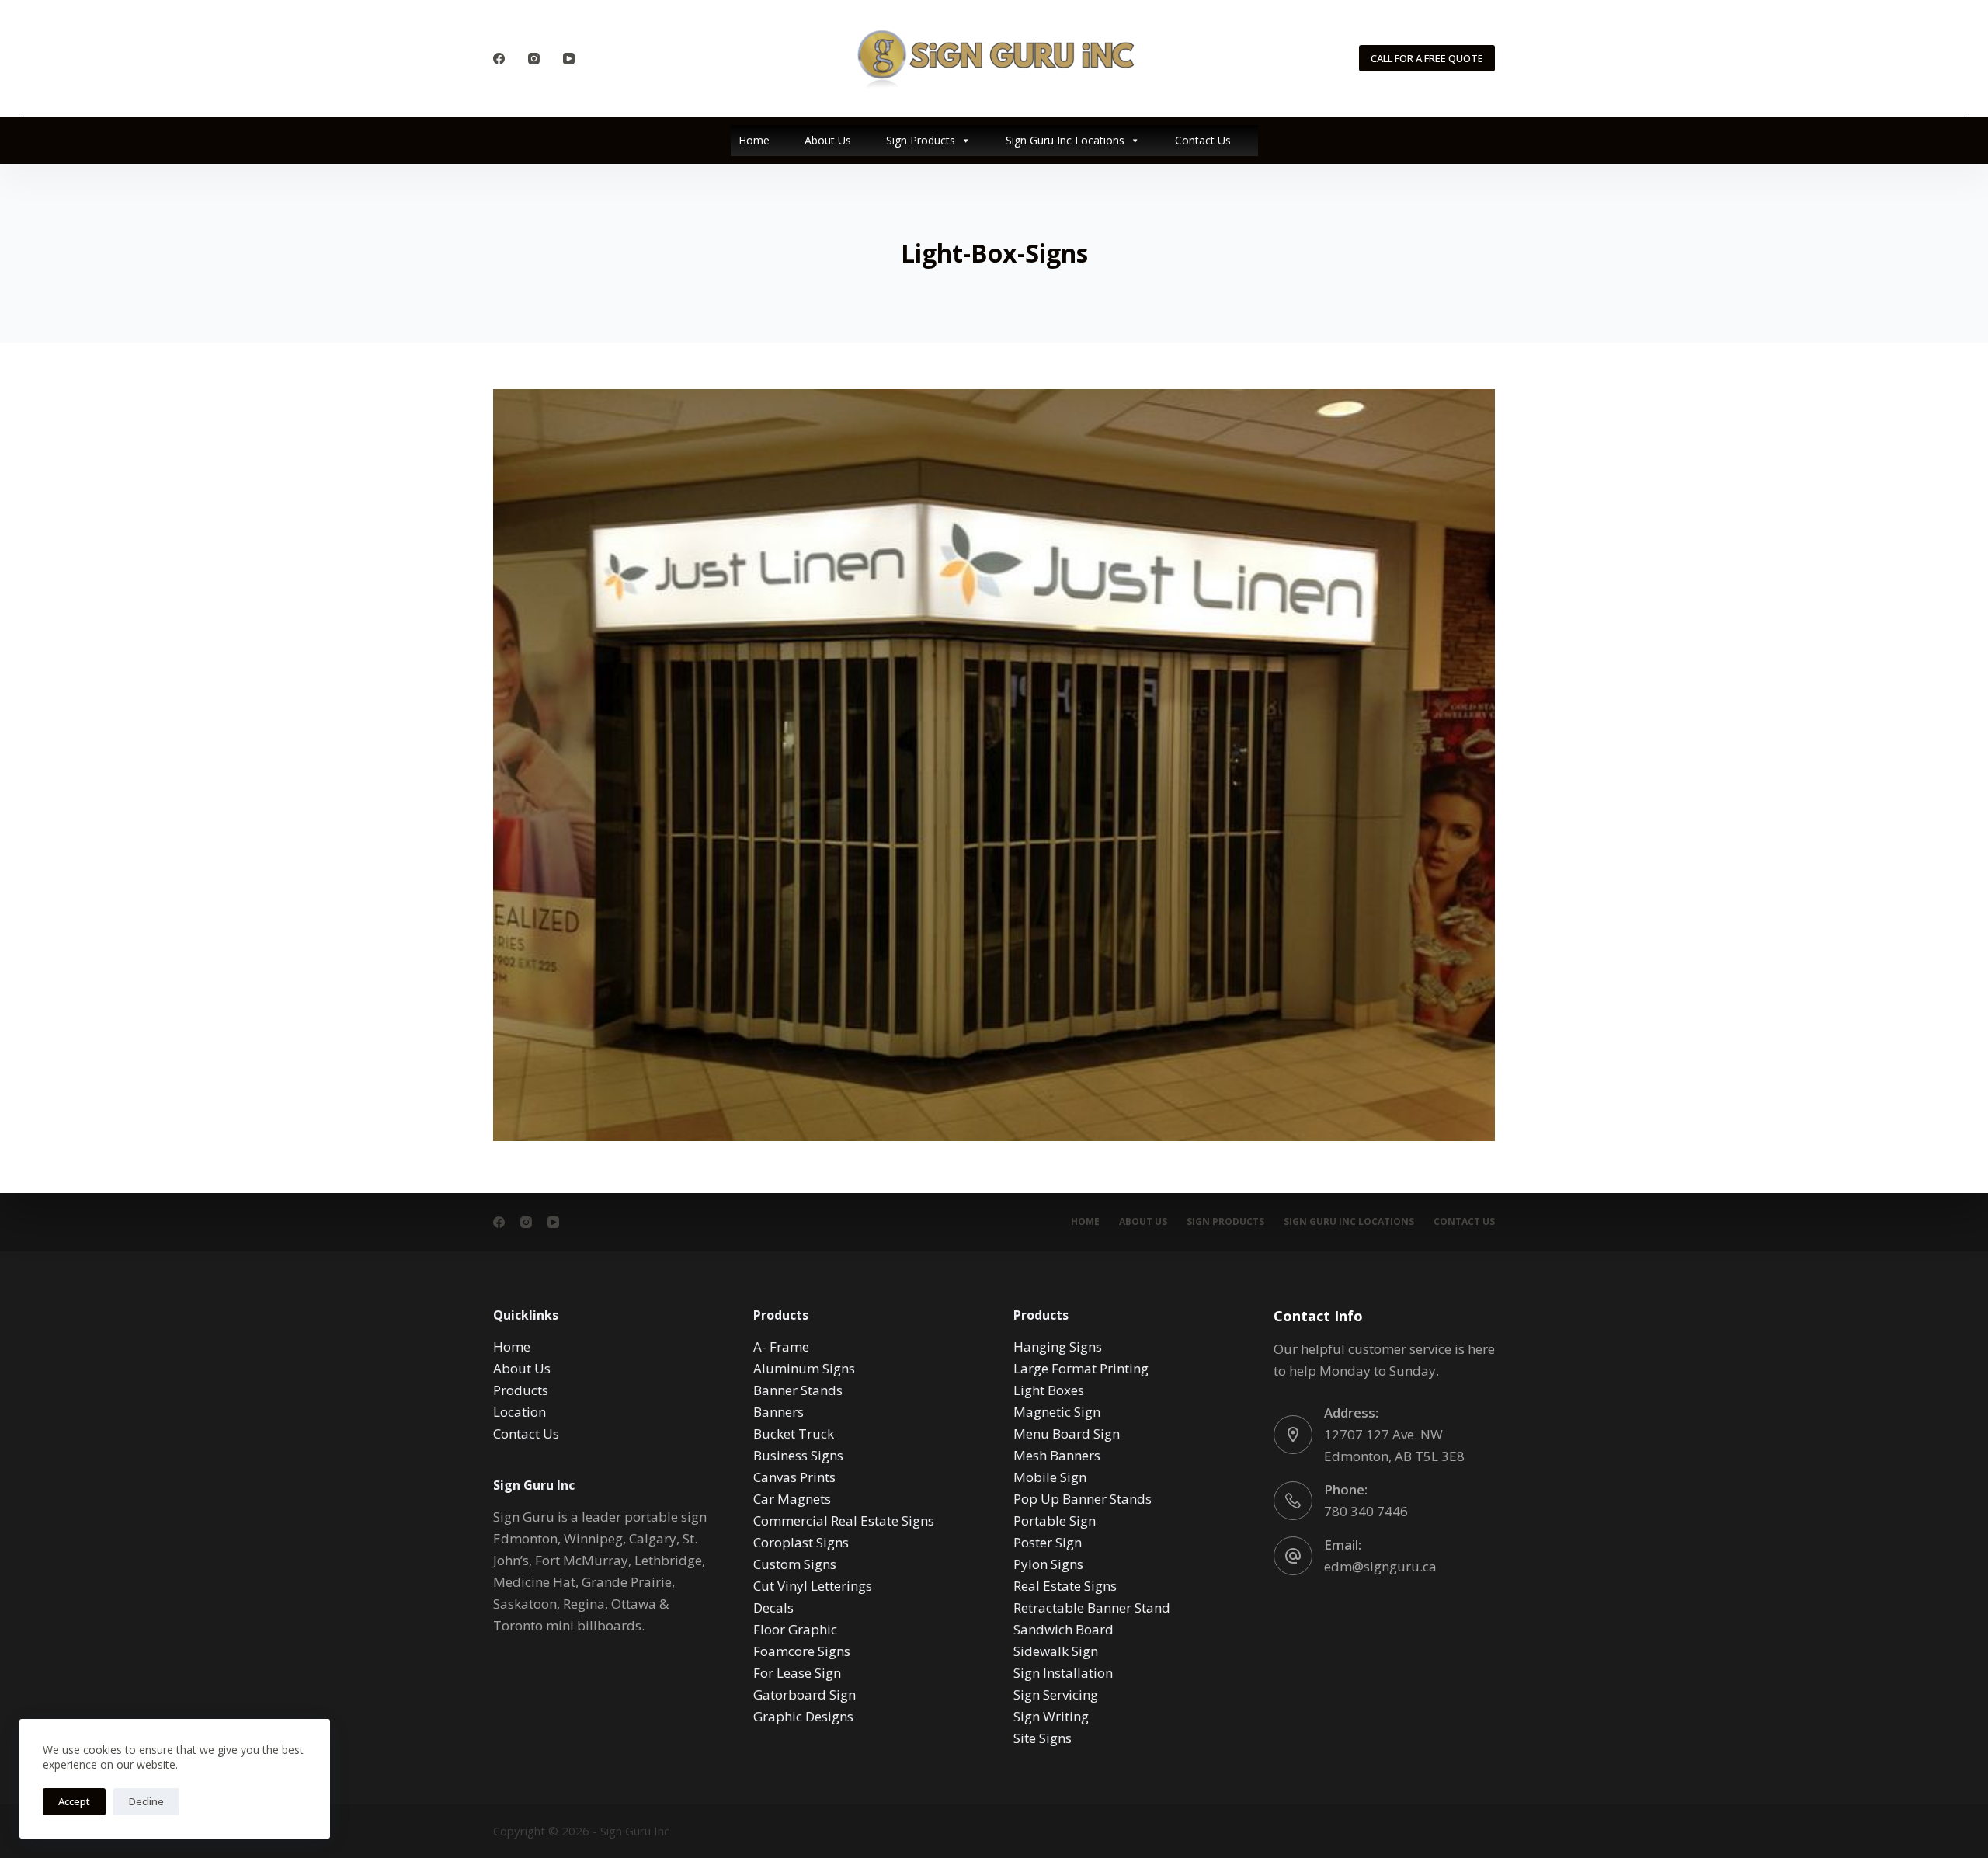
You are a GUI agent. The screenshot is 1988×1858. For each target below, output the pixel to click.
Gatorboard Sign (805, 1694)
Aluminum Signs (804, 1368)
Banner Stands (798, 1390)
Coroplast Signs (801, 1542)
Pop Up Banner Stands (1083, 1499)
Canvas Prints (794, 1477)
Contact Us (1203, 140)
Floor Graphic (795, 1629)
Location (520, 1412)
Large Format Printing (1081, 1368)
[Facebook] (499, 59)
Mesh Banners (1057, 1455)
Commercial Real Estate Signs (844, 1520)
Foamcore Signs (802, 1651)
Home (754, 140)
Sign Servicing (1056, 1694)
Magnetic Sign (1057, 1412)
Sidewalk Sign (1056, 1651)
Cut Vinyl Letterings (813, 1586)
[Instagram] (534, 59)
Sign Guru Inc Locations (1065, 140)
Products (521, 1390)
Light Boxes (1049, 1390)
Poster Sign (1048, 1542)
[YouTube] (569, 59)
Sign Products (921, 140)
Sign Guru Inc (635, 1831)
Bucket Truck (794, 1434)
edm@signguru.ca (1380, 1566)
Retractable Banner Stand (1092, 1607)
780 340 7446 (1366, 1511)
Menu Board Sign (1067, 1434)
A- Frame (781, 1347)
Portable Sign (1055, 1520)
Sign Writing (1051, 1716)
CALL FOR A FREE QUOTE (1427, 58)
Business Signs (798, 1455)
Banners (779, 1412)
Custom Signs (795, 1564)
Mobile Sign (1050, 1477)
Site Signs (1043, 1738)
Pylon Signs (1048, 1564)
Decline (146, 1801)
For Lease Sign (797, 1673)
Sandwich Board (1064, 1629)
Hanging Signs (1058, 1347)
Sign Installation (1063, 1673)
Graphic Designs (803, 1716)
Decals (773, 1607)
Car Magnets (792, 1499)
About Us (828, 140)
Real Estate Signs (1065, 1586)
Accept (74, 1801)
